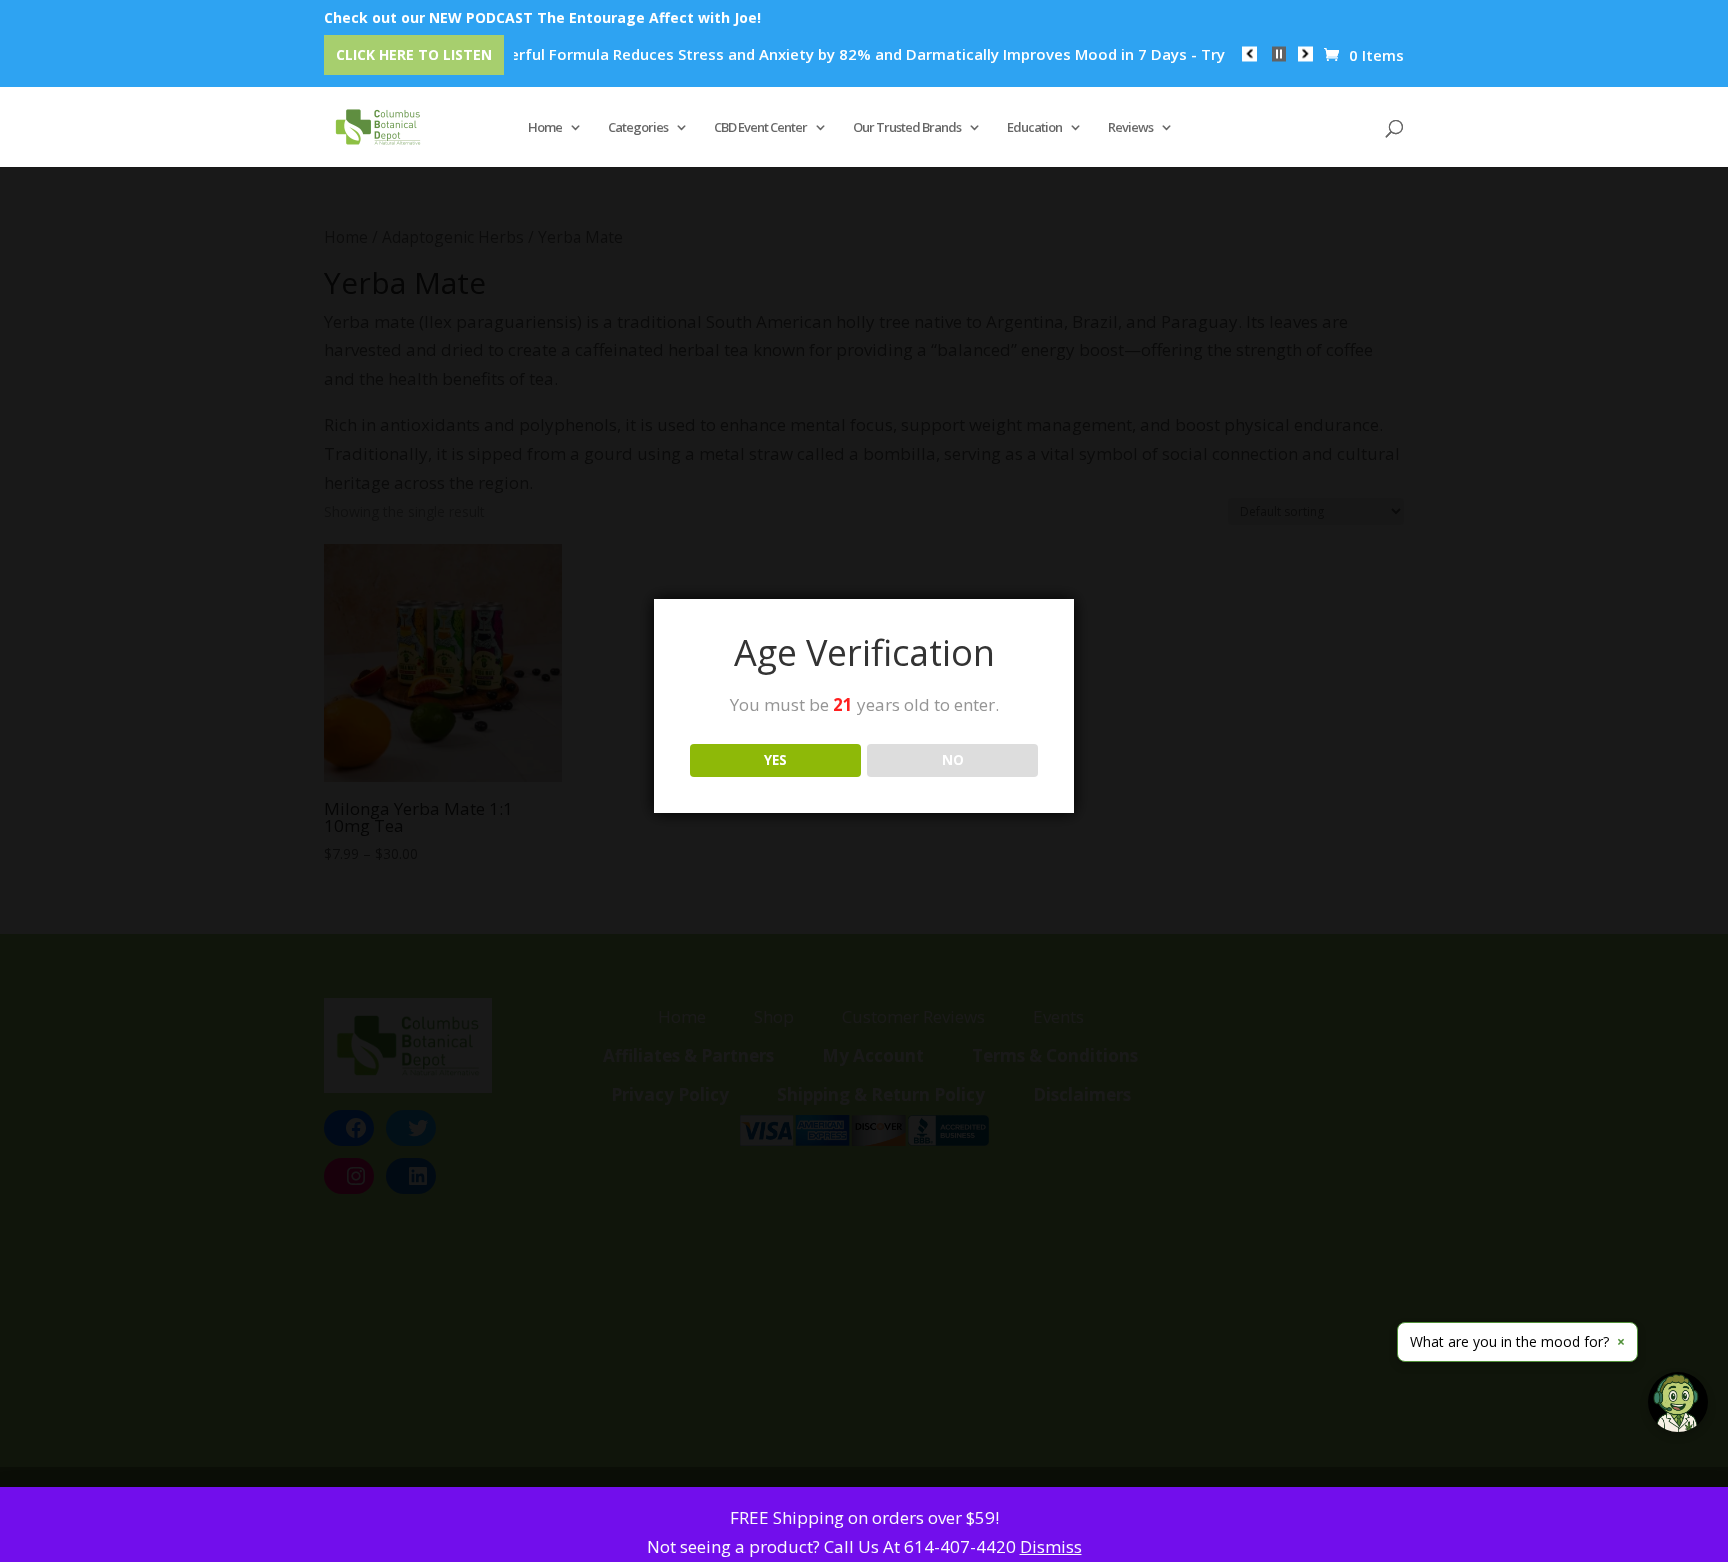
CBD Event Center (760, 128)
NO (953, 760)
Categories (638, 128)
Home (545, 128)
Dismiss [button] (1051, 1546)
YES (775, 760)
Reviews (1130, 128)
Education (1034, 128)
